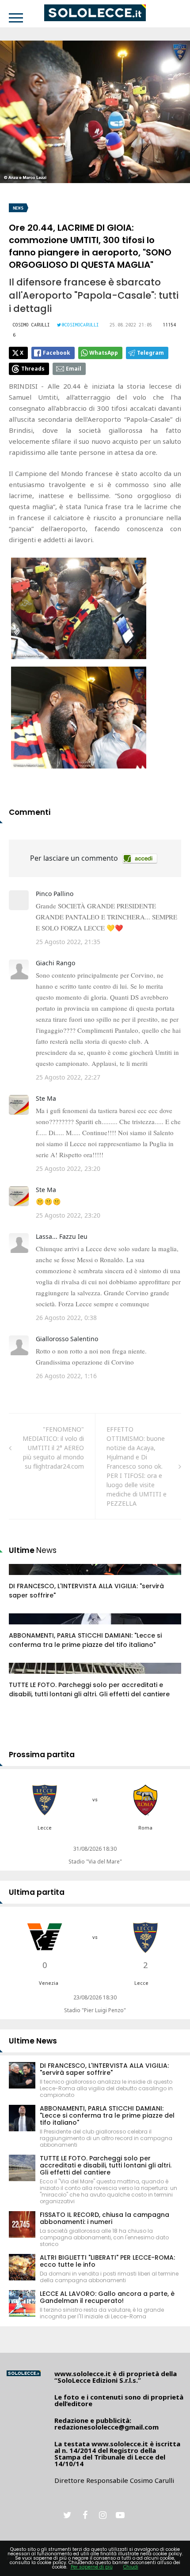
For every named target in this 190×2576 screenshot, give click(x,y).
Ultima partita (37, 1892)
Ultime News (33, 2041)
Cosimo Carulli (31, 325)
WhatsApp (104, 353)
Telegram (150, 353)
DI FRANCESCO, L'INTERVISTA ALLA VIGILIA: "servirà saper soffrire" (104, 2069)
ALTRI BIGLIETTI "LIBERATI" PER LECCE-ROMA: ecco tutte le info (107, 2261)
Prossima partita (42, 1755)
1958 (25, 1627)
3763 (25, 1677)
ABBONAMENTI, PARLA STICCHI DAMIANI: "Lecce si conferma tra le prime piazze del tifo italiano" (85, 1640)
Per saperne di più (92, 2567)
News (18, 208)
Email (74, 369)
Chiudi (131, 2567)
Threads (33, 369)
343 (24, 1578)
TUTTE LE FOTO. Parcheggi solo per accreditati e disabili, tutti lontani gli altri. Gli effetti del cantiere (89, 1689)
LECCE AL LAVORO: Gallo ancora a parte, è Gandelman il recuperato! (107, 2297)
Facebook (57, 353)
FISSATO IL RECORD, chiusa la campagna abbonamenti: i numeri (104, 2218)
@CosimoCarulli (80, 325)
